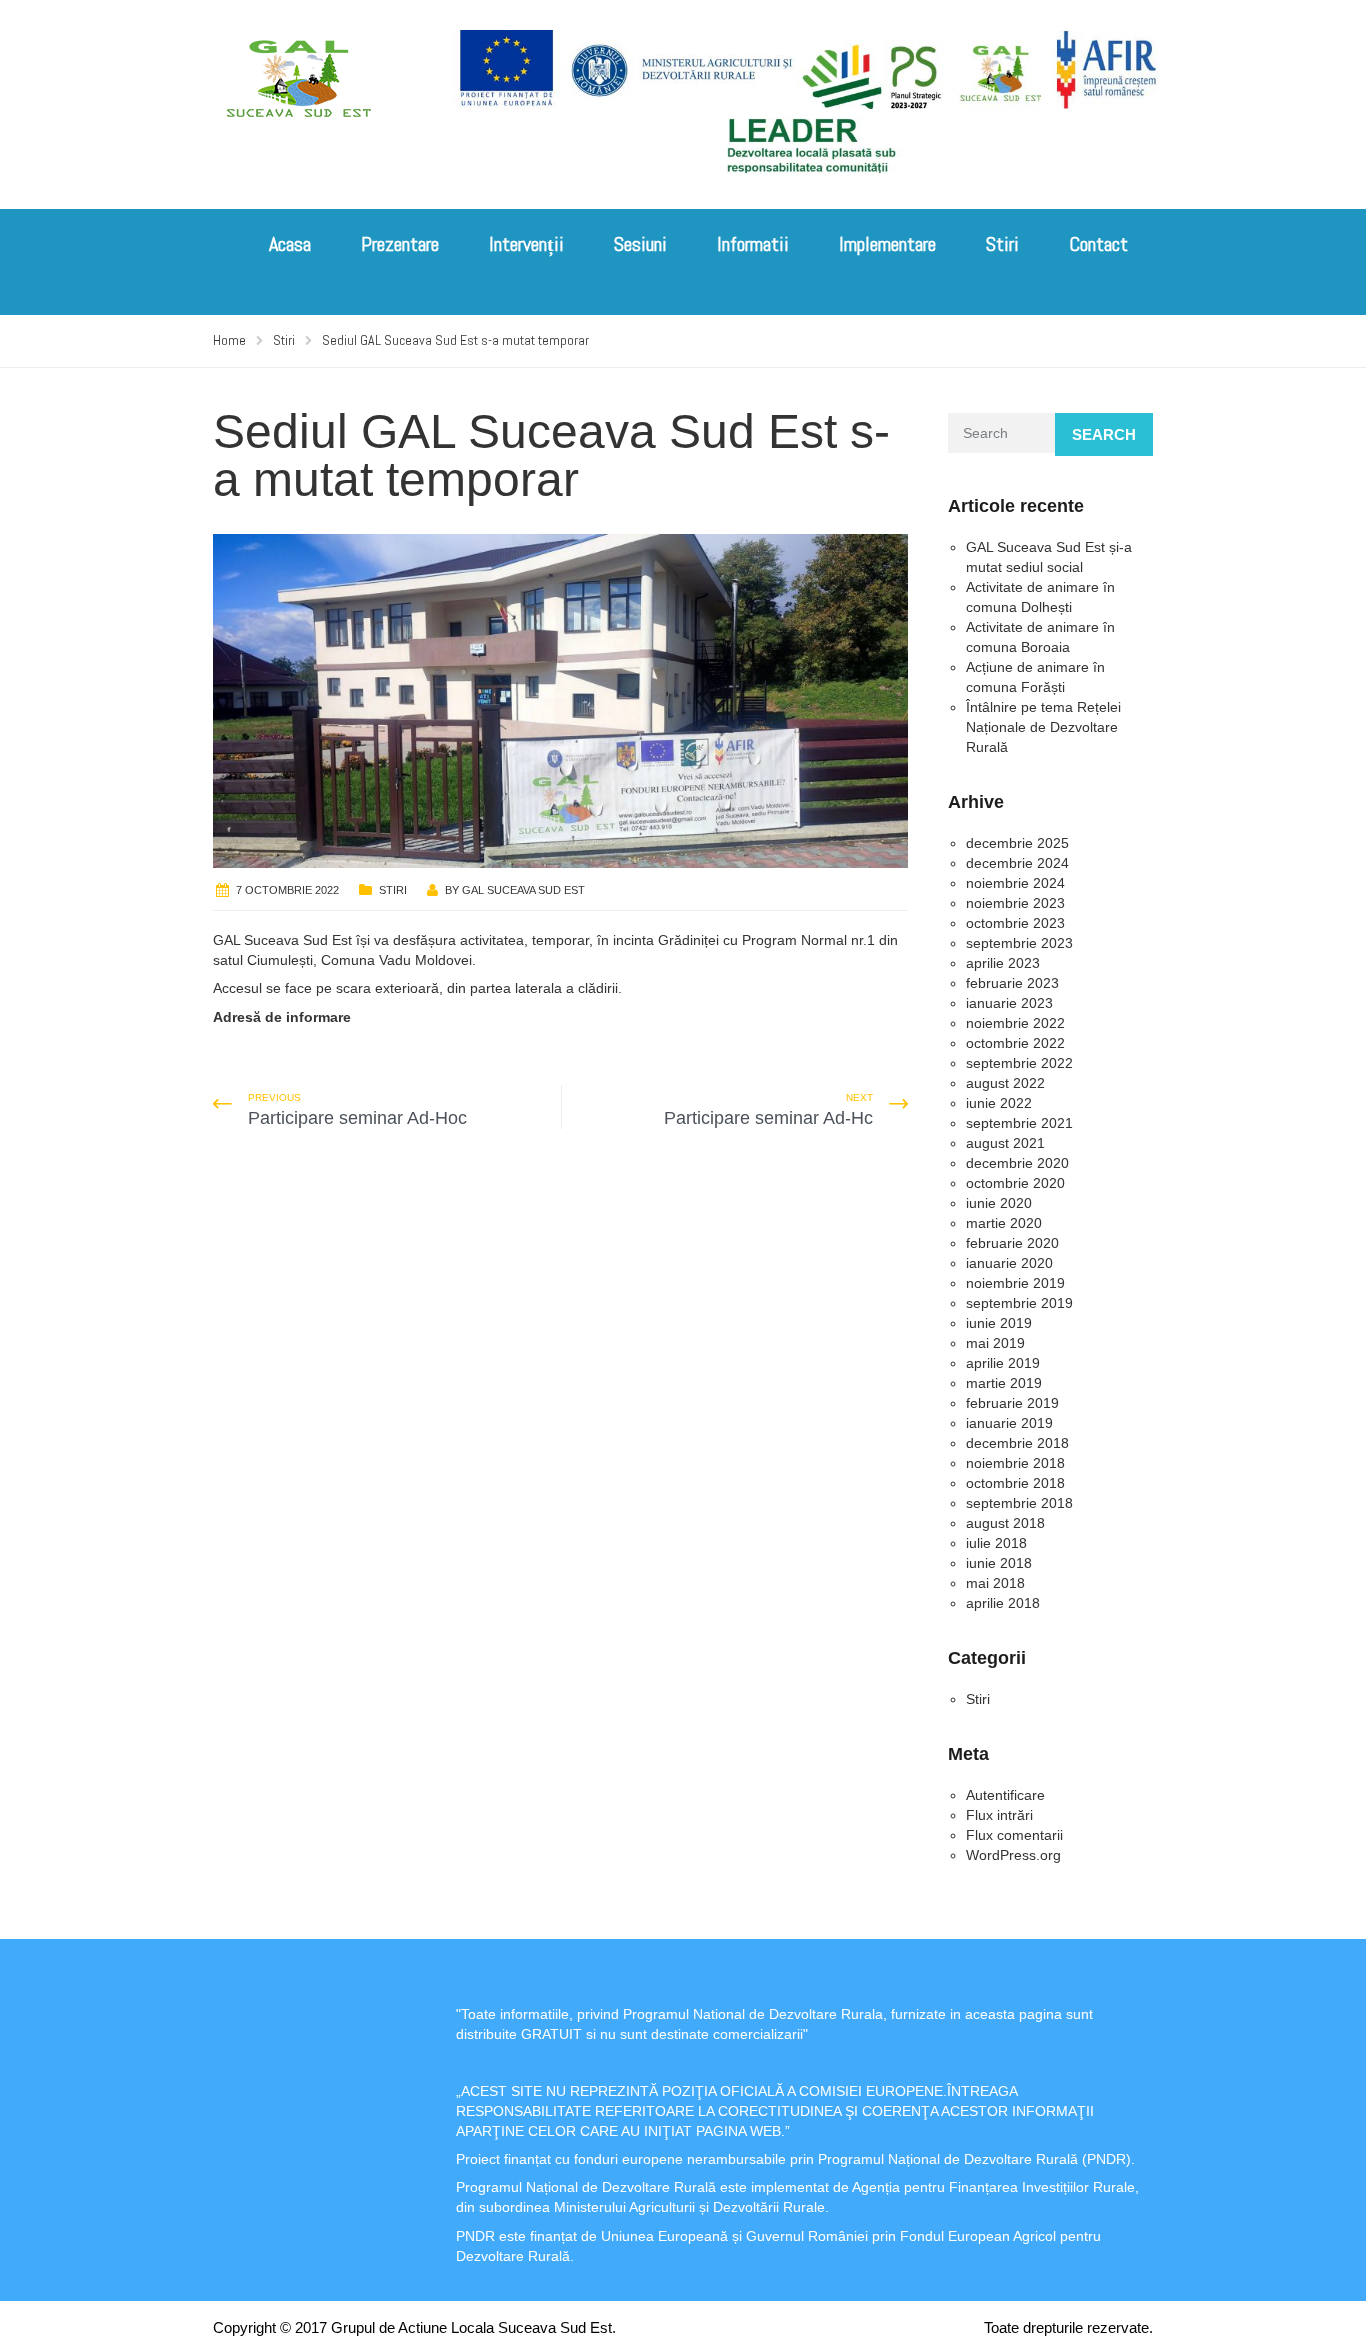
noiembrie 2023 (1015, 903)
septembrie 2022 (1019, 1063)
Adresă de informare (282, 1017)
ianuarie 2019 (1009, 1423)
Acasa (290, 244)
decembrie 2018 (1017, 1443)
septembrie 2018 (1019, 1503)
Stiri (1002, 244)
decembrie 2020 (1017, 1163)
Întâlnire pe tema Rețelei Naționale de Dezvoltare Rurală (1043, 727)
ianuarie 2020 (1009, 1263)
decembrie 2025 (1017, 843)
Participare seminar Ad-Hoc (357, 1118)
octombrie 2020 (1015, 1183)
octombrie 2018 (1015, 1483)
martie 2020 (1004, 1223)
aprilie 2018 (1003, 1603)
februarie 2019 (1012, 1403)
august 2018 (1005, 1523)
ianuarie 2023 (1009, 1003)
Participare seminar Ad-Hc (768, 1118)
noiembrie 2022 (1015, 1023)
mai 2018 (995, 1583)
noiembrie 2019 (1015, 1283)
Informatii (753, 244)
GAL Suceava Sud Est (523, 890)
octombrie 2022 (1015, 1043)
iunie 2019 (999, 1323)
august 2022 (1005, 1083)
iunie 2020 (999, 1203)
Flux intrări (999, 1815)
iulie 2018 (996, 1543)
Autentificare (1005, 1795)
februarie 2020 (1012, 1243)
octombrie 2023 (1015, 923)
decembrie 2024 (1017, 863)
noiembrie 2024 (1015, 883)
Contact (1098, 244)
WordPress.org (1013, 1855)
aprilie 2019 (1003, 1363)
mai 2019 (995, 1343)
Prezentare (400, 244)
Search (1104, 434)
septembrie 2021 (1019, 1123)
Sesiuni (640, 244)
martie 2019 (1004, 1383)
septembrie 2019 (1019, 1303)
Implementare (887, 244)
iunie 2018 (999, 1563)
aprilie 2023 (1003, 963)
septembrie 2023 (1019, 943)
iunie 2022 (999, 1103)
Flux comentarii (1014, 1835)
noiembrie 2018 (1015, 1463)
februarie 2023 (1012, 983)
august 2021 (1005, 1143)
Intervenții (526, 244)
